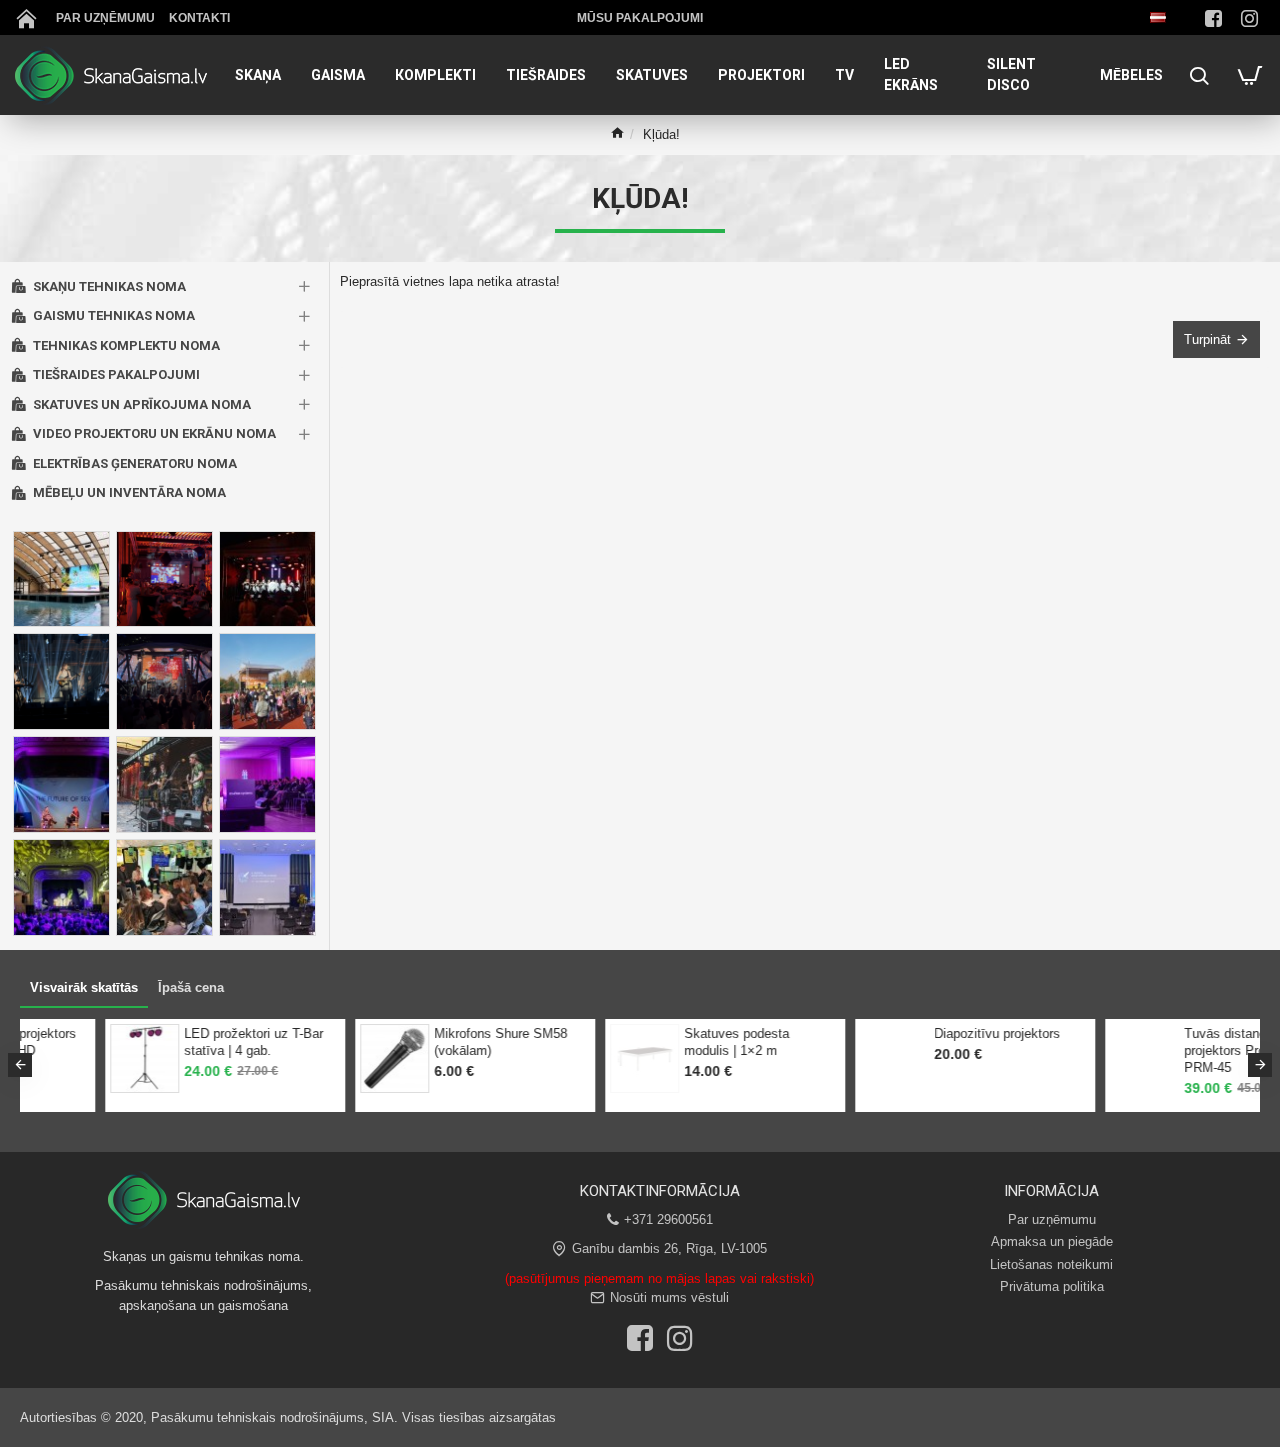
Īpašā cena (191, 987)
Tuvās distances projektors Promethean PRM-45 (674, 1050)
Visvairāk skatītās (84, 987)
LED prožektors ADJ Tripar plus (918, 1042)
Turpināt (1207, 339)
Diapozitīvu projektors (422, 1033)
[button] (20, 1065)
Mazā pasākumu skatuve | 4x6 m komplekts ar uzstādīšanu (1182, 1050)
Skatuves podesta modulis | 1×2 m (161, 1042)
